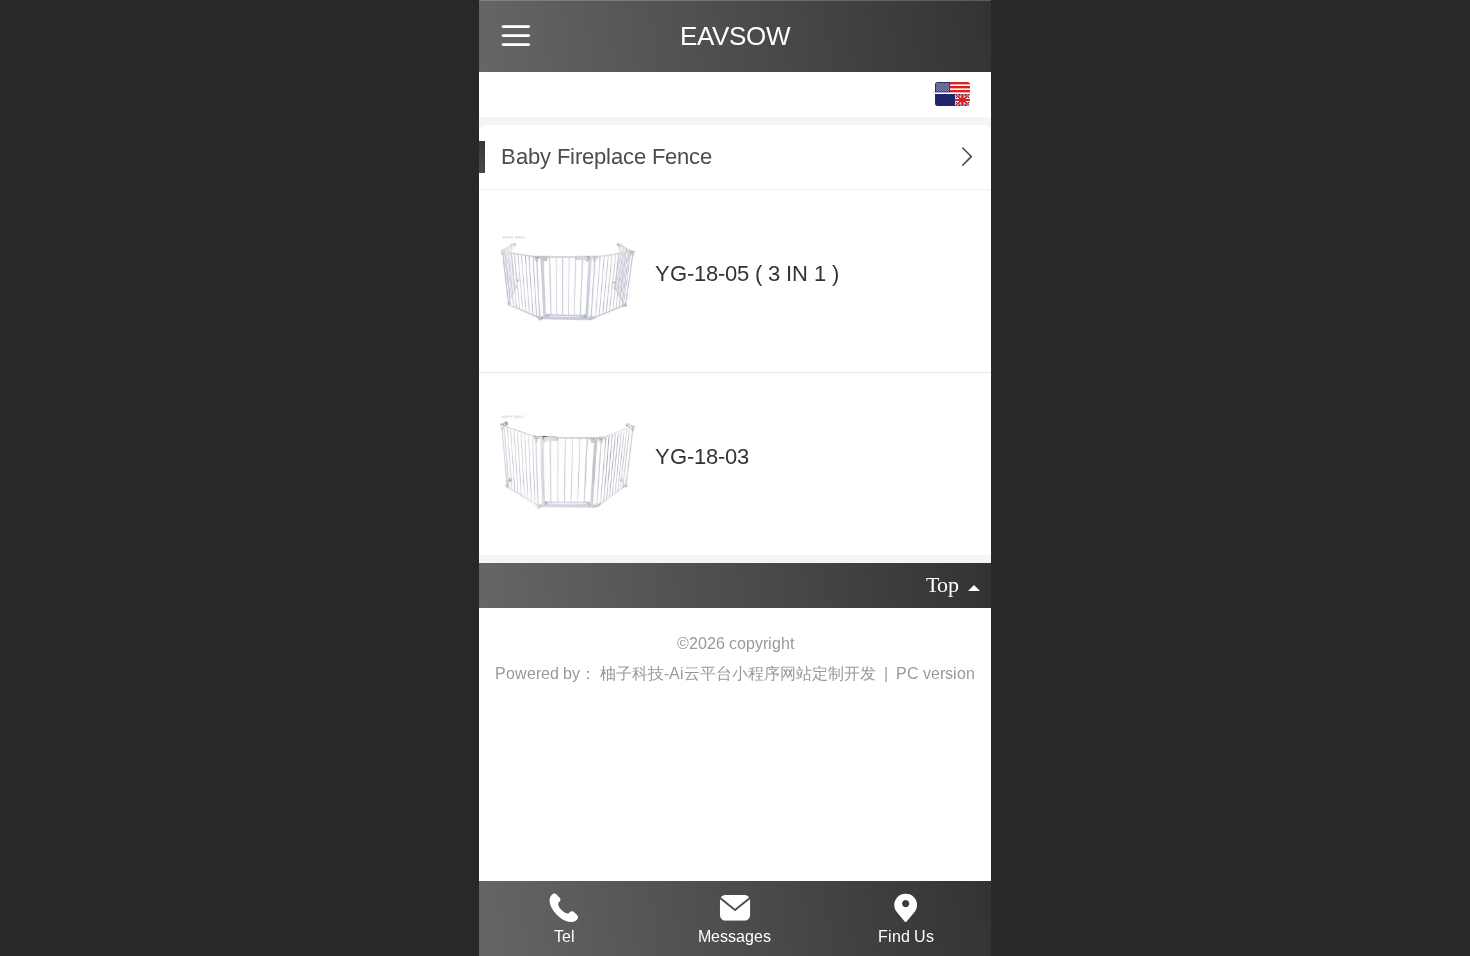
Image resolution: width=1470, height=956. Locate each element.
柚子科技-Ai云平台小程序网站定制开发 (740, 673)
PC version (935, 673)
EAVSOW (735, 36)
